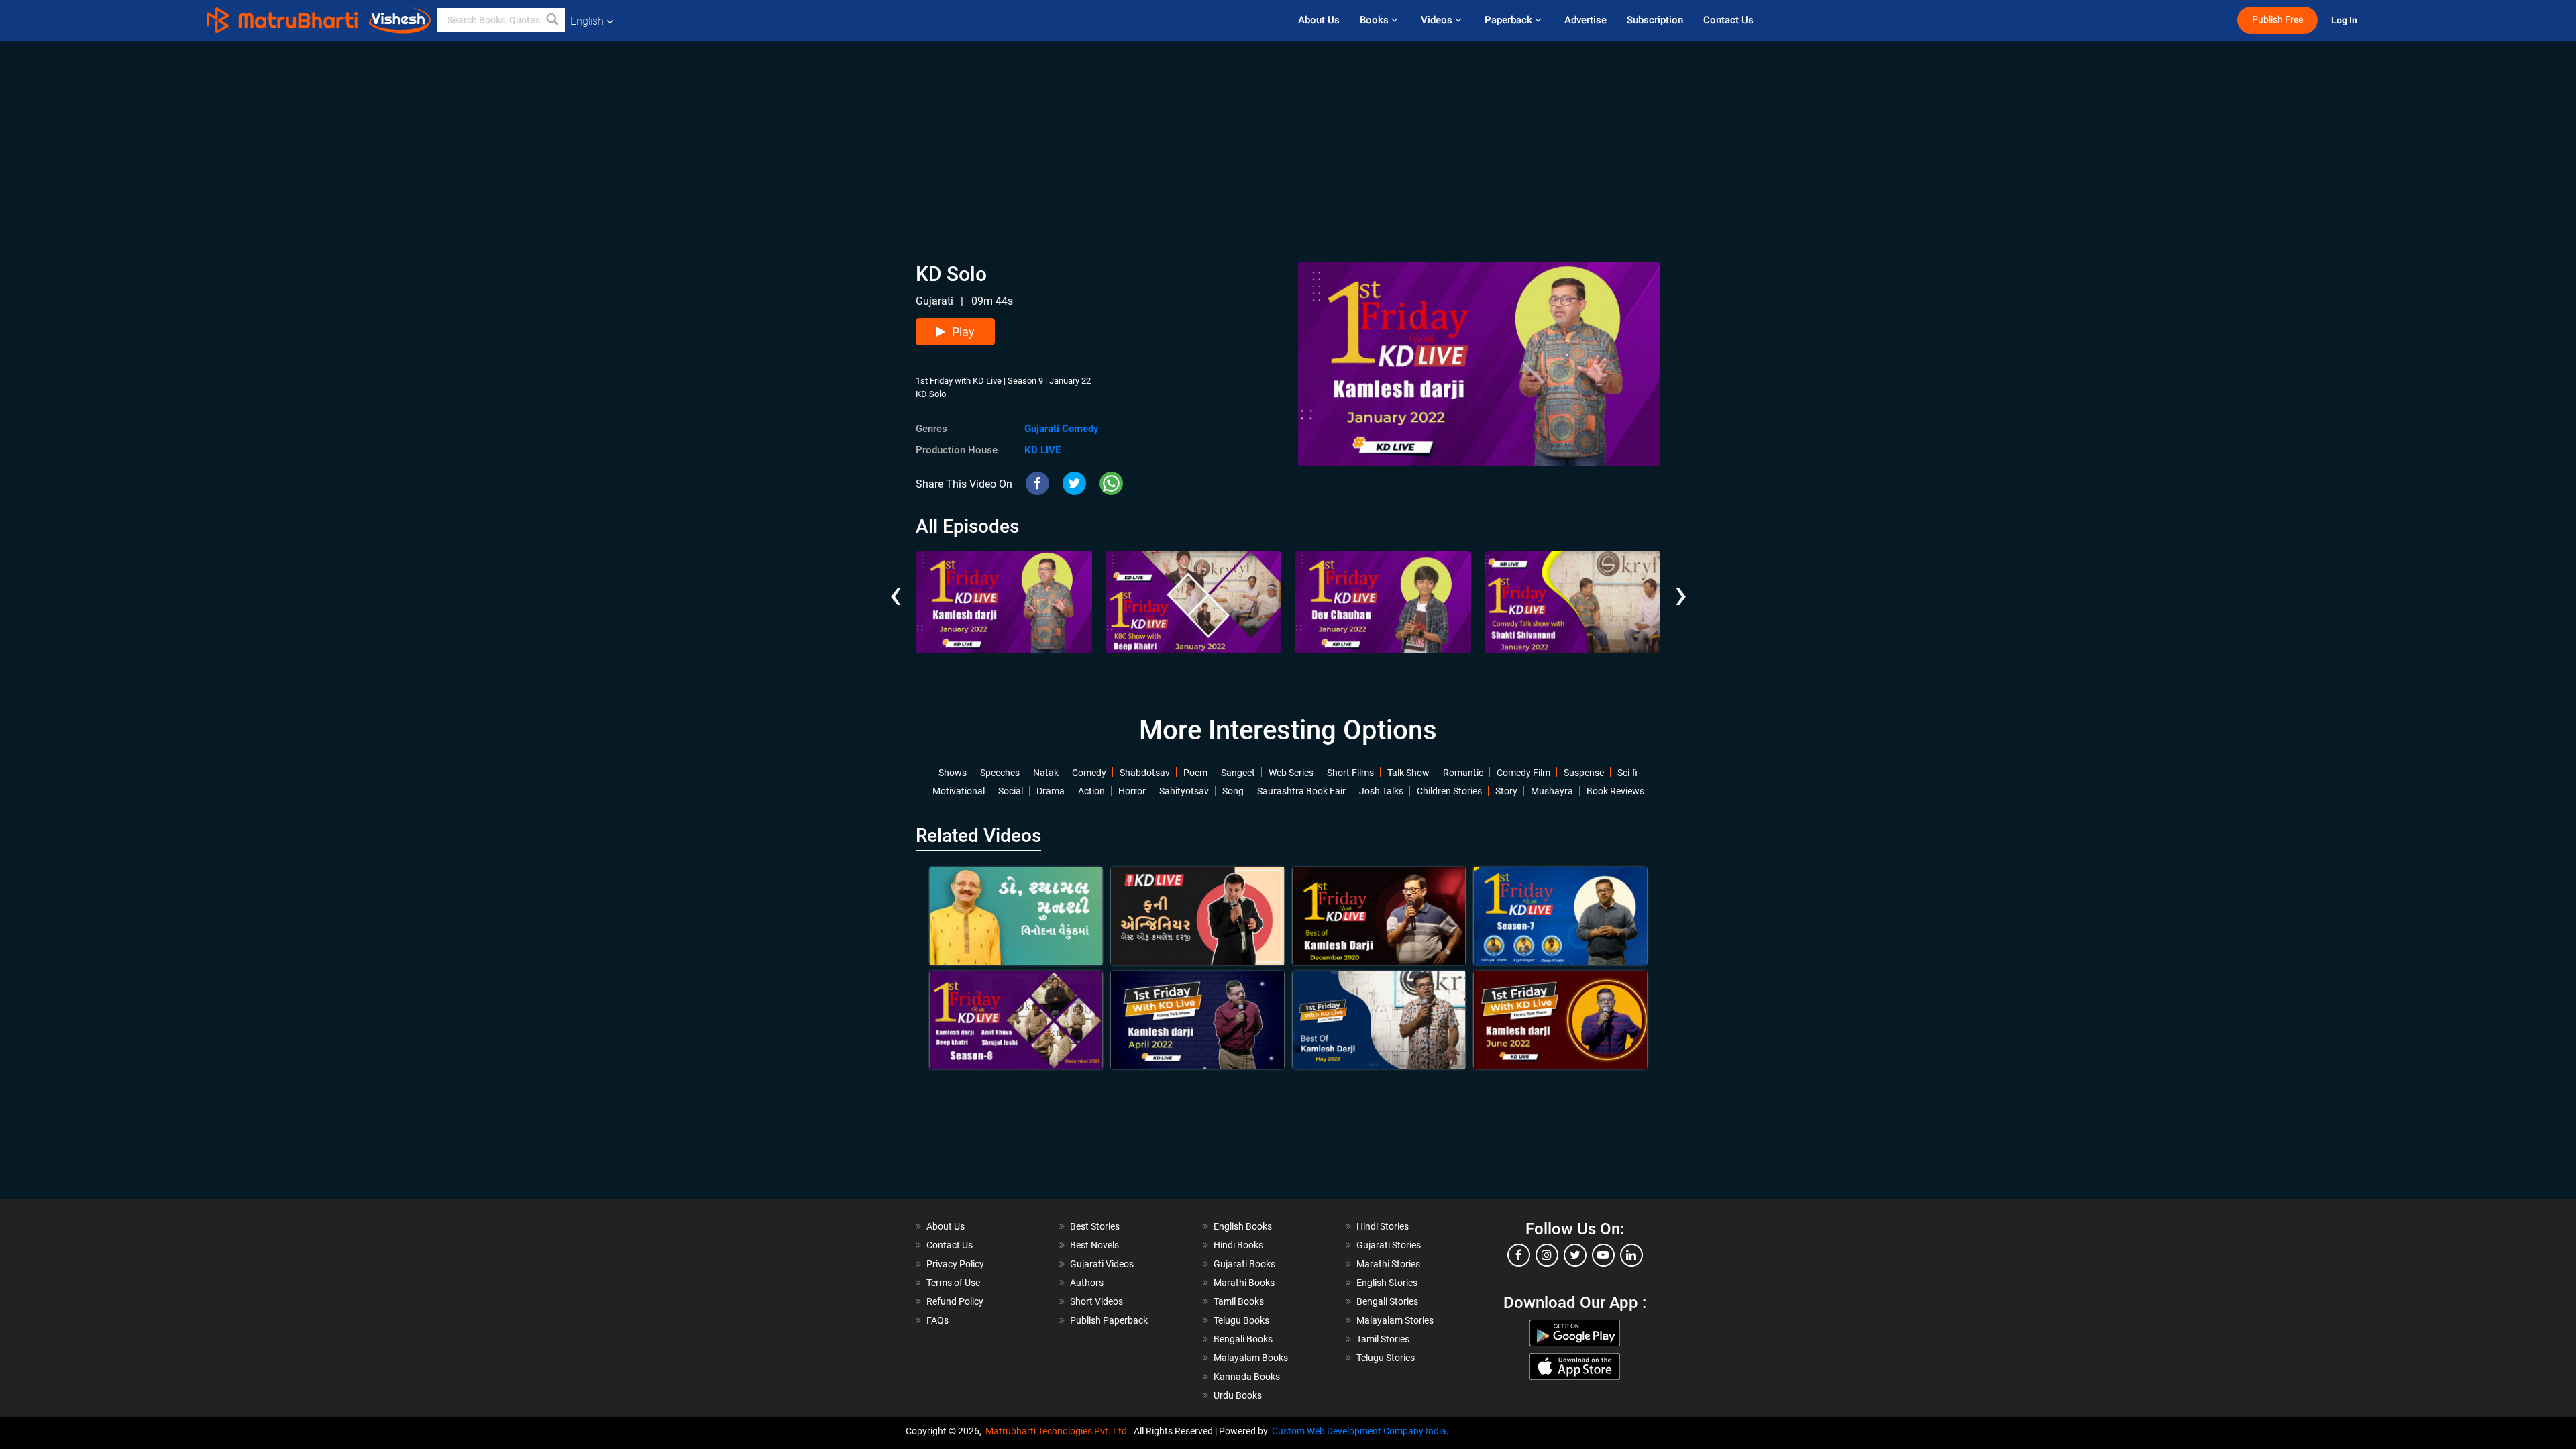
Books (1376, 20)
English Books (1243, 1226)
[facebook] (1519, 1255)
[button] (553, 20)
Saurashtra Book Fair (1301, 791)
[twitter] (1575, 1255)
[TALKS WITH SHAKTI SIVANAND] (1573, 602)
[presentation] (895, 584)
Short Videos (1096, 1301)
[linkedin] (1631, 1255)
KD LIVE (1042, 450)
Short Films (1350, 773)
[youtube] (1603, 1255)
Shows (953, 773)
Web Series (1291, 773)
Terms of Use (953, 1283)
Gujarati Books (1244, 1264)
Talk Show (1408, 773)
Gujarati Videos (1102, 1264)
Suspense (1584, 773)
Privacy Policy (955, 1264)
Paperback (1510, 20)
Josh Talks (1381, 791)
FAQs (937, 1320)
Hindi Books (1238, 1245)
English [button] (587, 21)
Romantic (1463, 773)
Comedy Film (1523, 773)
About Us (1319, 20)
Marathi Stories (1388, 1264)
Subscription (1655, 20)
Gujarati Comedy (1062, 429)
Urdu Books (1238, 1395)
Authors (1087, 1283)
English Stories (1387, 1283)
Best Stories (1095, 1226)
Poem (1195, 773)
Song (1233, 791)
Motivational (959, 791)
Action (1091, 791)
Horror (1132, 791)
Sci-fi (1627, 773)
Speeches (1000, 773)
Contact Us (1728, 20)
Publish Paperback (1109, 1320)
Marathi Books (1244, 1283)
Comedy (1089, 773)
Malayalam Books (1251, 1358)
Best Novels (1094, 1245)
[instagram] (1547, 1255)
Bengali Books (1243, 1339)
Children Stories (1449, 791)
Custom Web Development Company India (1359, 1431)
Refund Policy (955, 1301)
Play (963, 332)
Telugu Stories (1386, 1358)
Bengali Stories (1387, 1301)
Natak (1046, 773)
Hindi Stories (1383, 1226)
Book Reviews (1615, 791)
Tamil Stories (1383, 1339)
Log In (2345, 20)
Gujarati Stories (1389, 1245)
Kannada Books (1247, 1377)
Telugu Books (1241, 1320)
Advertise (1586, 20)
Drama (1051, 791)
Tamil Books (1239, 1301)
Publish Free (2277, 20)
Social (1011, 791)
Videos (1438, 20)
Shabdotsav (1145, 773)
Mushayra (1552, 791)
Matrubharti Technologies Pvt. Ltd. (1060, 1431)
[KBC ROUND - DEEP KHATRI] (1194, 602)
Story (1506, 791)
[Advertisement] (1288, 135)
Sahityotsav (1184, 791)
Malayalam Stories (1395, 1320)
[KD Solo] (1004, 602)
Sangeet (1238, 773)
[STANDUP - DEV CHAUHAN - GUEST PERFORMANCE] (1383, 602)
